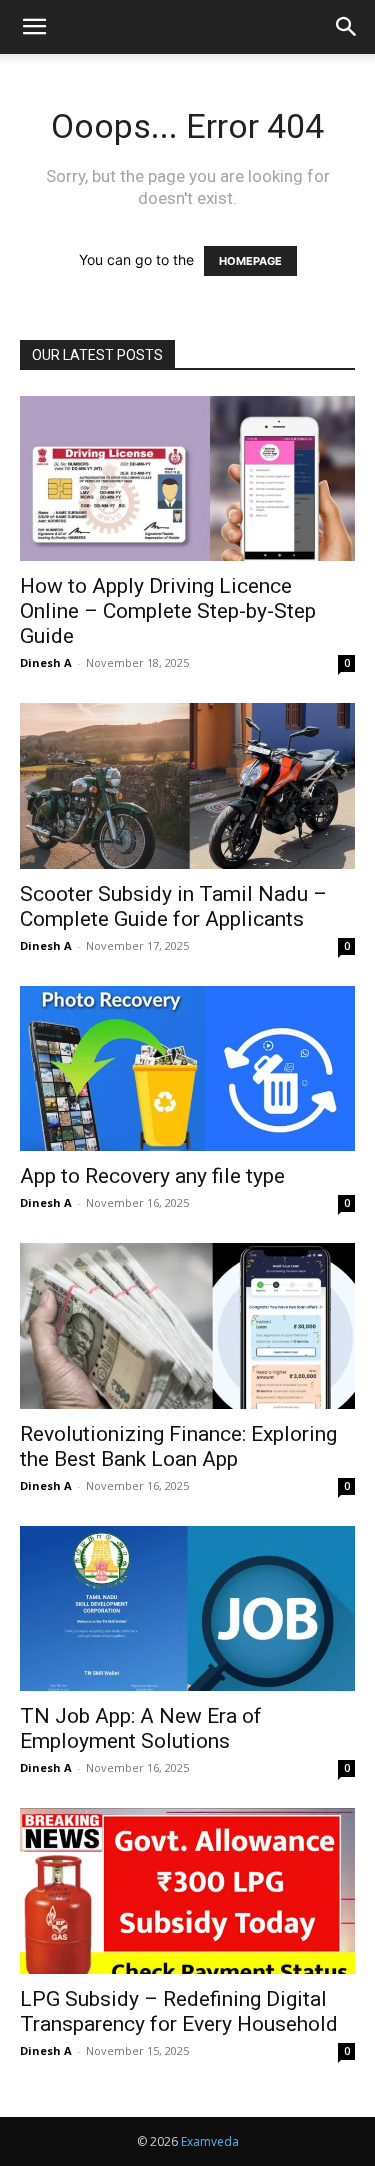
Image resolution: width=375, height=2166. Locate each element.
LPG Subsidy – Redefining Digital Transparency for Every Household (179, 2011)
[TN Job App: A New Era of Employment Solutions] (187, 1608)
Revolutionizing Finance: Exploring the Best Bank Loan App (178, 1446)
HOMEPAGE (250, 261)
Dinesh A (46, 662)
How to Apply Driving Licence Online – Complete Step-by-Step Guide (168, 611)
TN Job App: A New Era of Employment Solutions (141, 1728)
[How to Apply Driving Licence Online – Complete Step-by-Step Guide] (187, 478)
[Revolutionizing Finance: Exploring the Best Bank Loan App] (187, 1325)
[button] (34, 27)
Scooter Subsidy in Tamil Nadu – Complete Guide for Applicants (173, 906)
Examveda (210, 2141)
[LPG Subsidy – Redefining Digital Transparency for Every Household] (187, 1890)
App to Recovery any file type (152, 1176)
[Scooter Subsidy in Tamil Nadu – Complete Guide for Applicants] (187, 785)
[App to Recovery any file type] (187, 1068)
